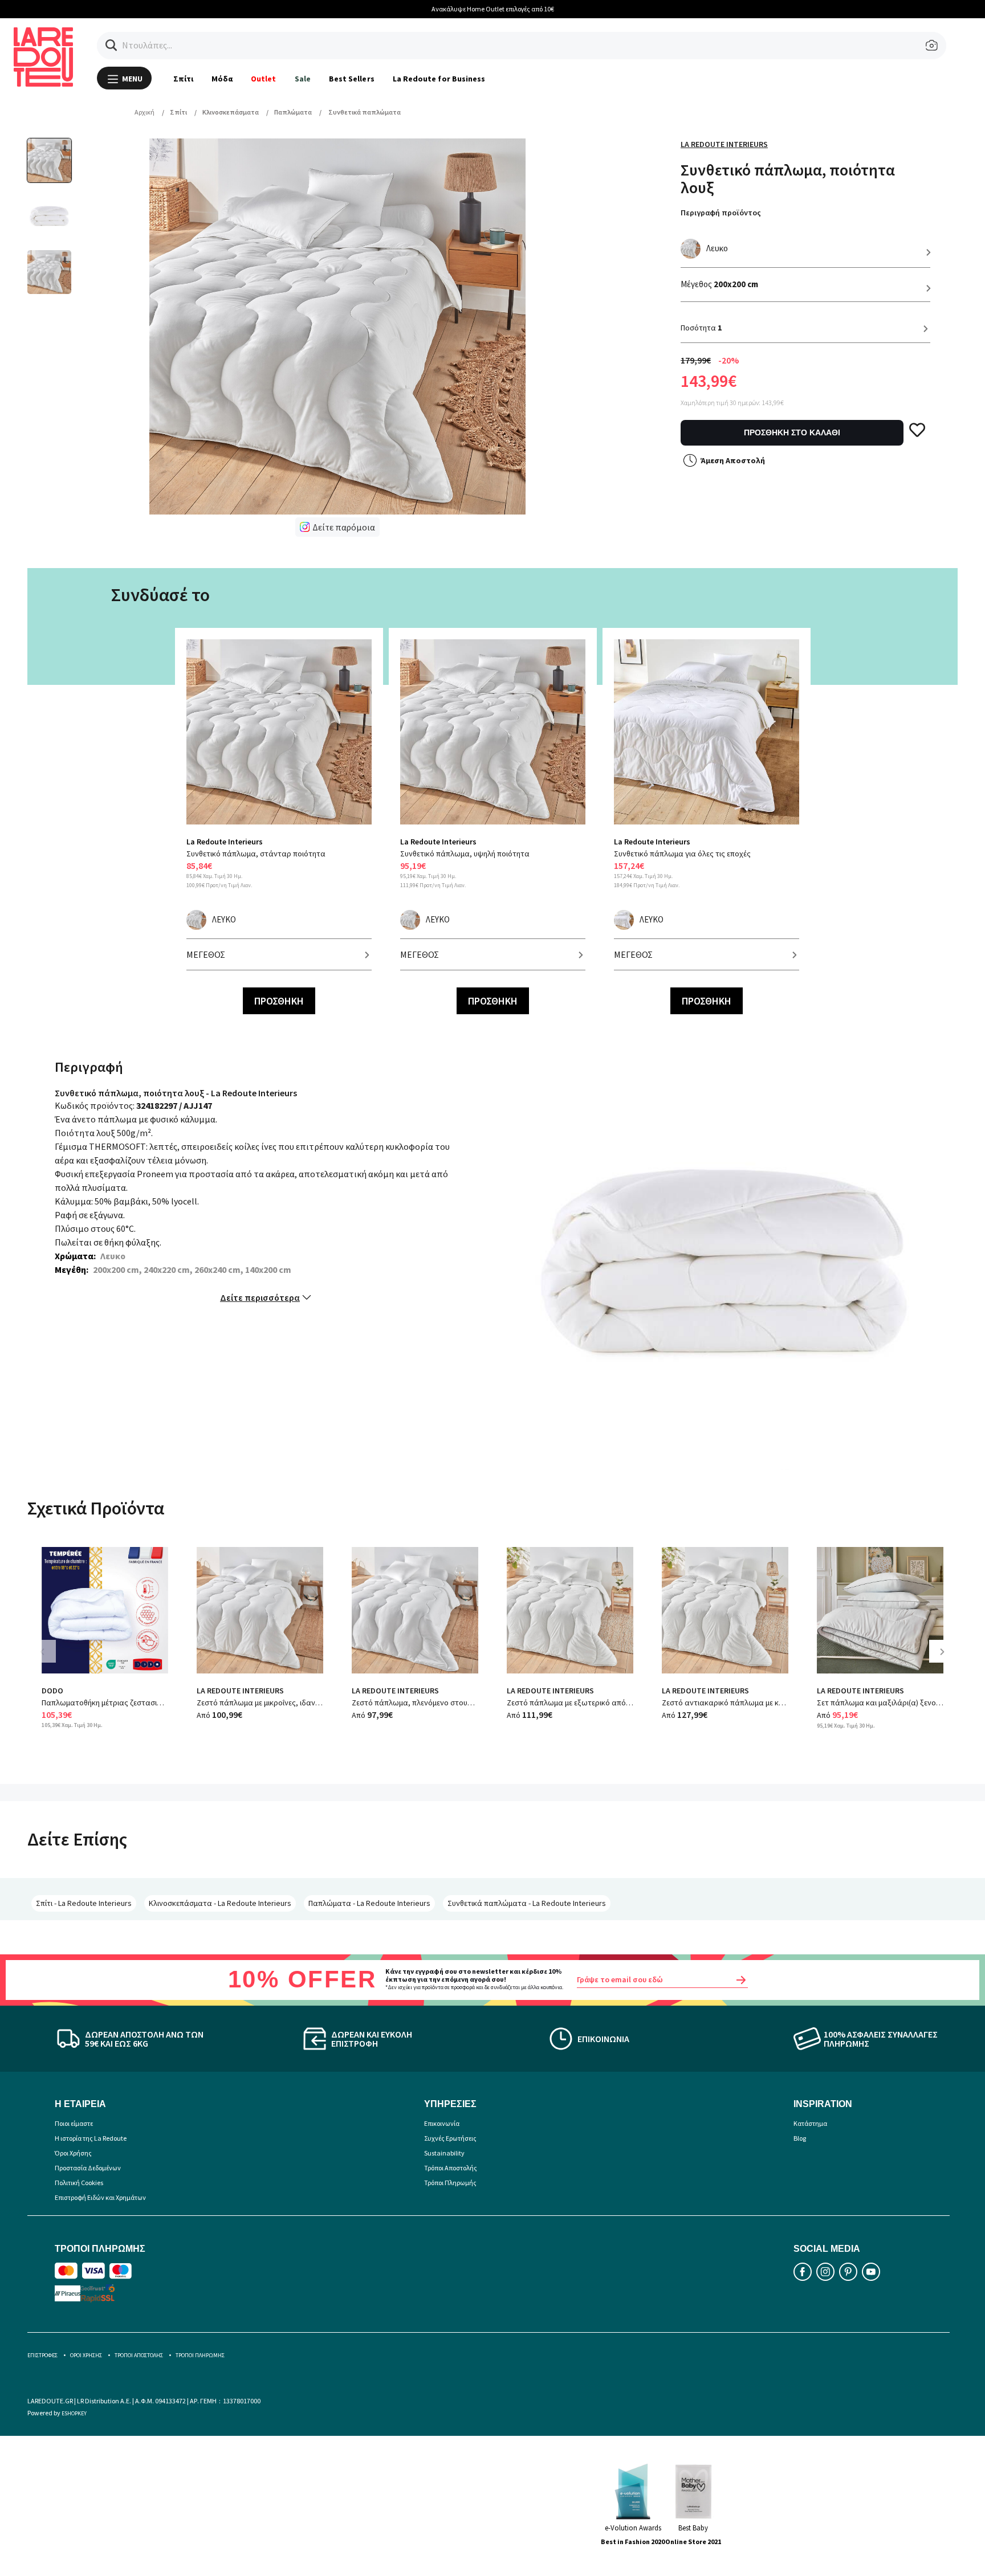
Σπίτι (183, 79)
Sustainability (444, 2153)
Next (946, 1660)
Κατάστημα (810, 2123)
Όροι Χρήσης (73, 2153)
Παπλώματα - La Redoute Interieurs (369, 1903)
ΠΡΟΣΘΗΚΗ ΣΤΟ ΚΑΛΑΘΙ (792, 432)
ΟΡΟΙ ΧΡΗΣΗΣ (86, 2355)
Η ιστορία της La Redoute (91, 2138)
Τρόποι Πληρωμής (450, 2183)
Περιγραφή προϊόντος (721, 213)
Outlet (263, 79)
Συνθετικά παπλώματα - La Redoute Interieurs (527, 1903)
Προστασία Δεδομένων (88, 2168)
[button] (111, 45)
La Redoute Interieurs (724, 144)
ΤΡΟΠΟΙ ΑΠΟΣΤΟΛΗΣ (139, 2355)
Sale (303, 79)
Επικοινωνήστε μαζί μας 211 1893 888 (509, 9)
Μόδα (222, 79)
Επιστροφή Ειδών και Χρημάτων (100, 2197)
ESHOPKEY (74, 2413)
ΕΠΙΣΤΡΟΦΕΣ (42, 2355)
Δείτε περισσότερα (260, 1297)
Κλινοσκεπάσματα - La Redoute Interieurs (220, 1903)
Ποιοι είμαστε (74, 2123)
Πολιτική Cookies (79, 2183)
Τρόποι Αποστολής (451, 2168)
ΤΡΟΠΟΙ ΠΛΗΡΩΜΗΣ (200, 2355)
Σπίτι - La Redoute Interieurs (84, 1903)
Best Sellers (352, 79)
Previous (50, 1660)
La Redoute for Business (439, 79)
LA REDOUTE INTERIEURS (240, 1691)
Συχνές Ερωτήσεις (450, 2138)
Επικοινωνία (442, 2123)
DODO (52, 1691)
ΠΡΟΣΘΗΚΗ (279, 1001)
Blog (800, 2138)
